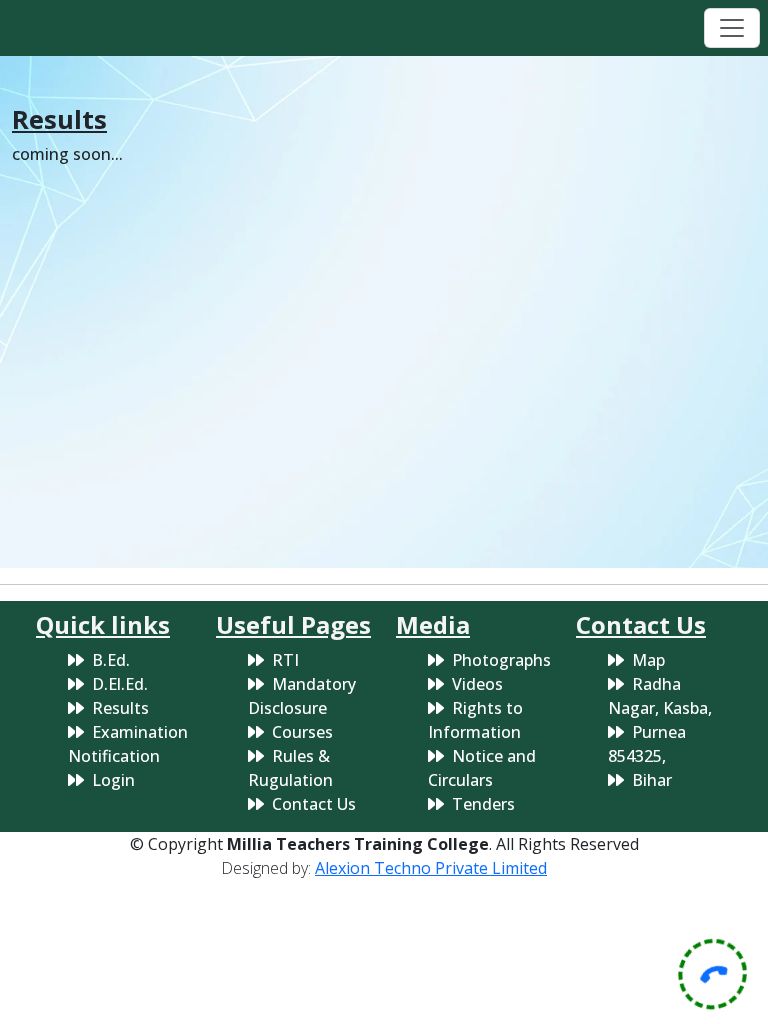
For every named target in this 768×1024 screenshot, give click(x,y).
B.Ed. (111, 660)
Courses (302, 732)
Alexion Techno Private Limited (431, 868)
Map (648, 660)
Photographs (501, 660)
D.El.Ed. (120, 684)
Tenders (483, 804)
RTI (285, 660)
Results (120, 708)
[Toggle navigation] (732, 28)
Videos (477, 684)
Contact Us (314, 804)
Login (113, 780)
